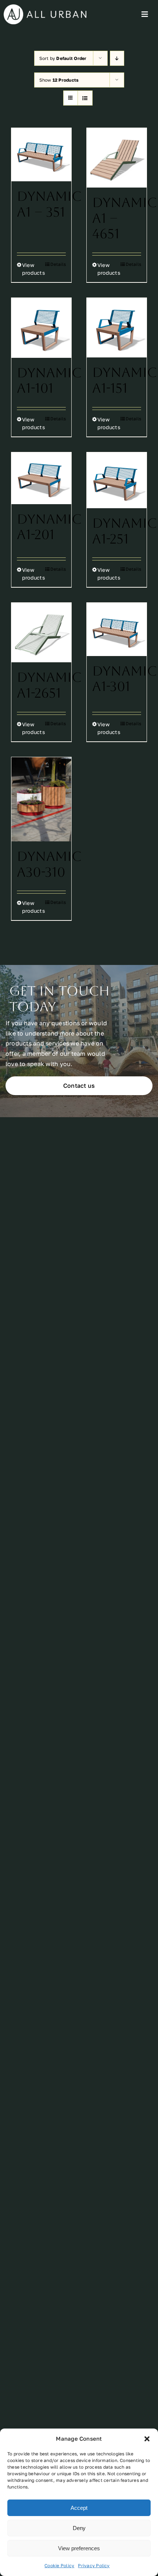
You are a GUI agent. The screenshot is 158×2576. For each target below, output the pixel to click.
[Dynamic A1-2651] (41, 633)
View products (31, 269)
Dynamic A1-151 (125, 380)
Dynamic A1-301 (125, 679)
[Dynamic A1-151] (117, 328)
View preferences (79, 2548)
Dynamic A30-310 (49, 864)
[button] (147, 2439)
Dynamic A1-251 (125, 531)
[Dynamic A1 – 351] (41, 155)
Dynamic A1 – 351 (49, 204)
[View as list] (85, 98)
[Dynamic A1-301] (117, 629)
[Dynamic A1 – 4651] (117, 158)
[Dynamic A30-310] (41, 799)
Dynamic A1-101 (49, 381)
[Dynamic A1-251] (117, 480)
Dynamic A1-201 (49, 527)
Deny (79, 2528)
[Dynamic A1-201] (41, 478)
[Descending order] (117, 58)
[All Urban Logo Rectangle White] (45, 7)
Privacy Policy (94, 2566)
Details (58, 264)
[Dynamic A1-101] (41, 328)
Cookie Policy (59, 2566)
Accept (79, 2508)
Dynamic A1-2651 (49, 685)
